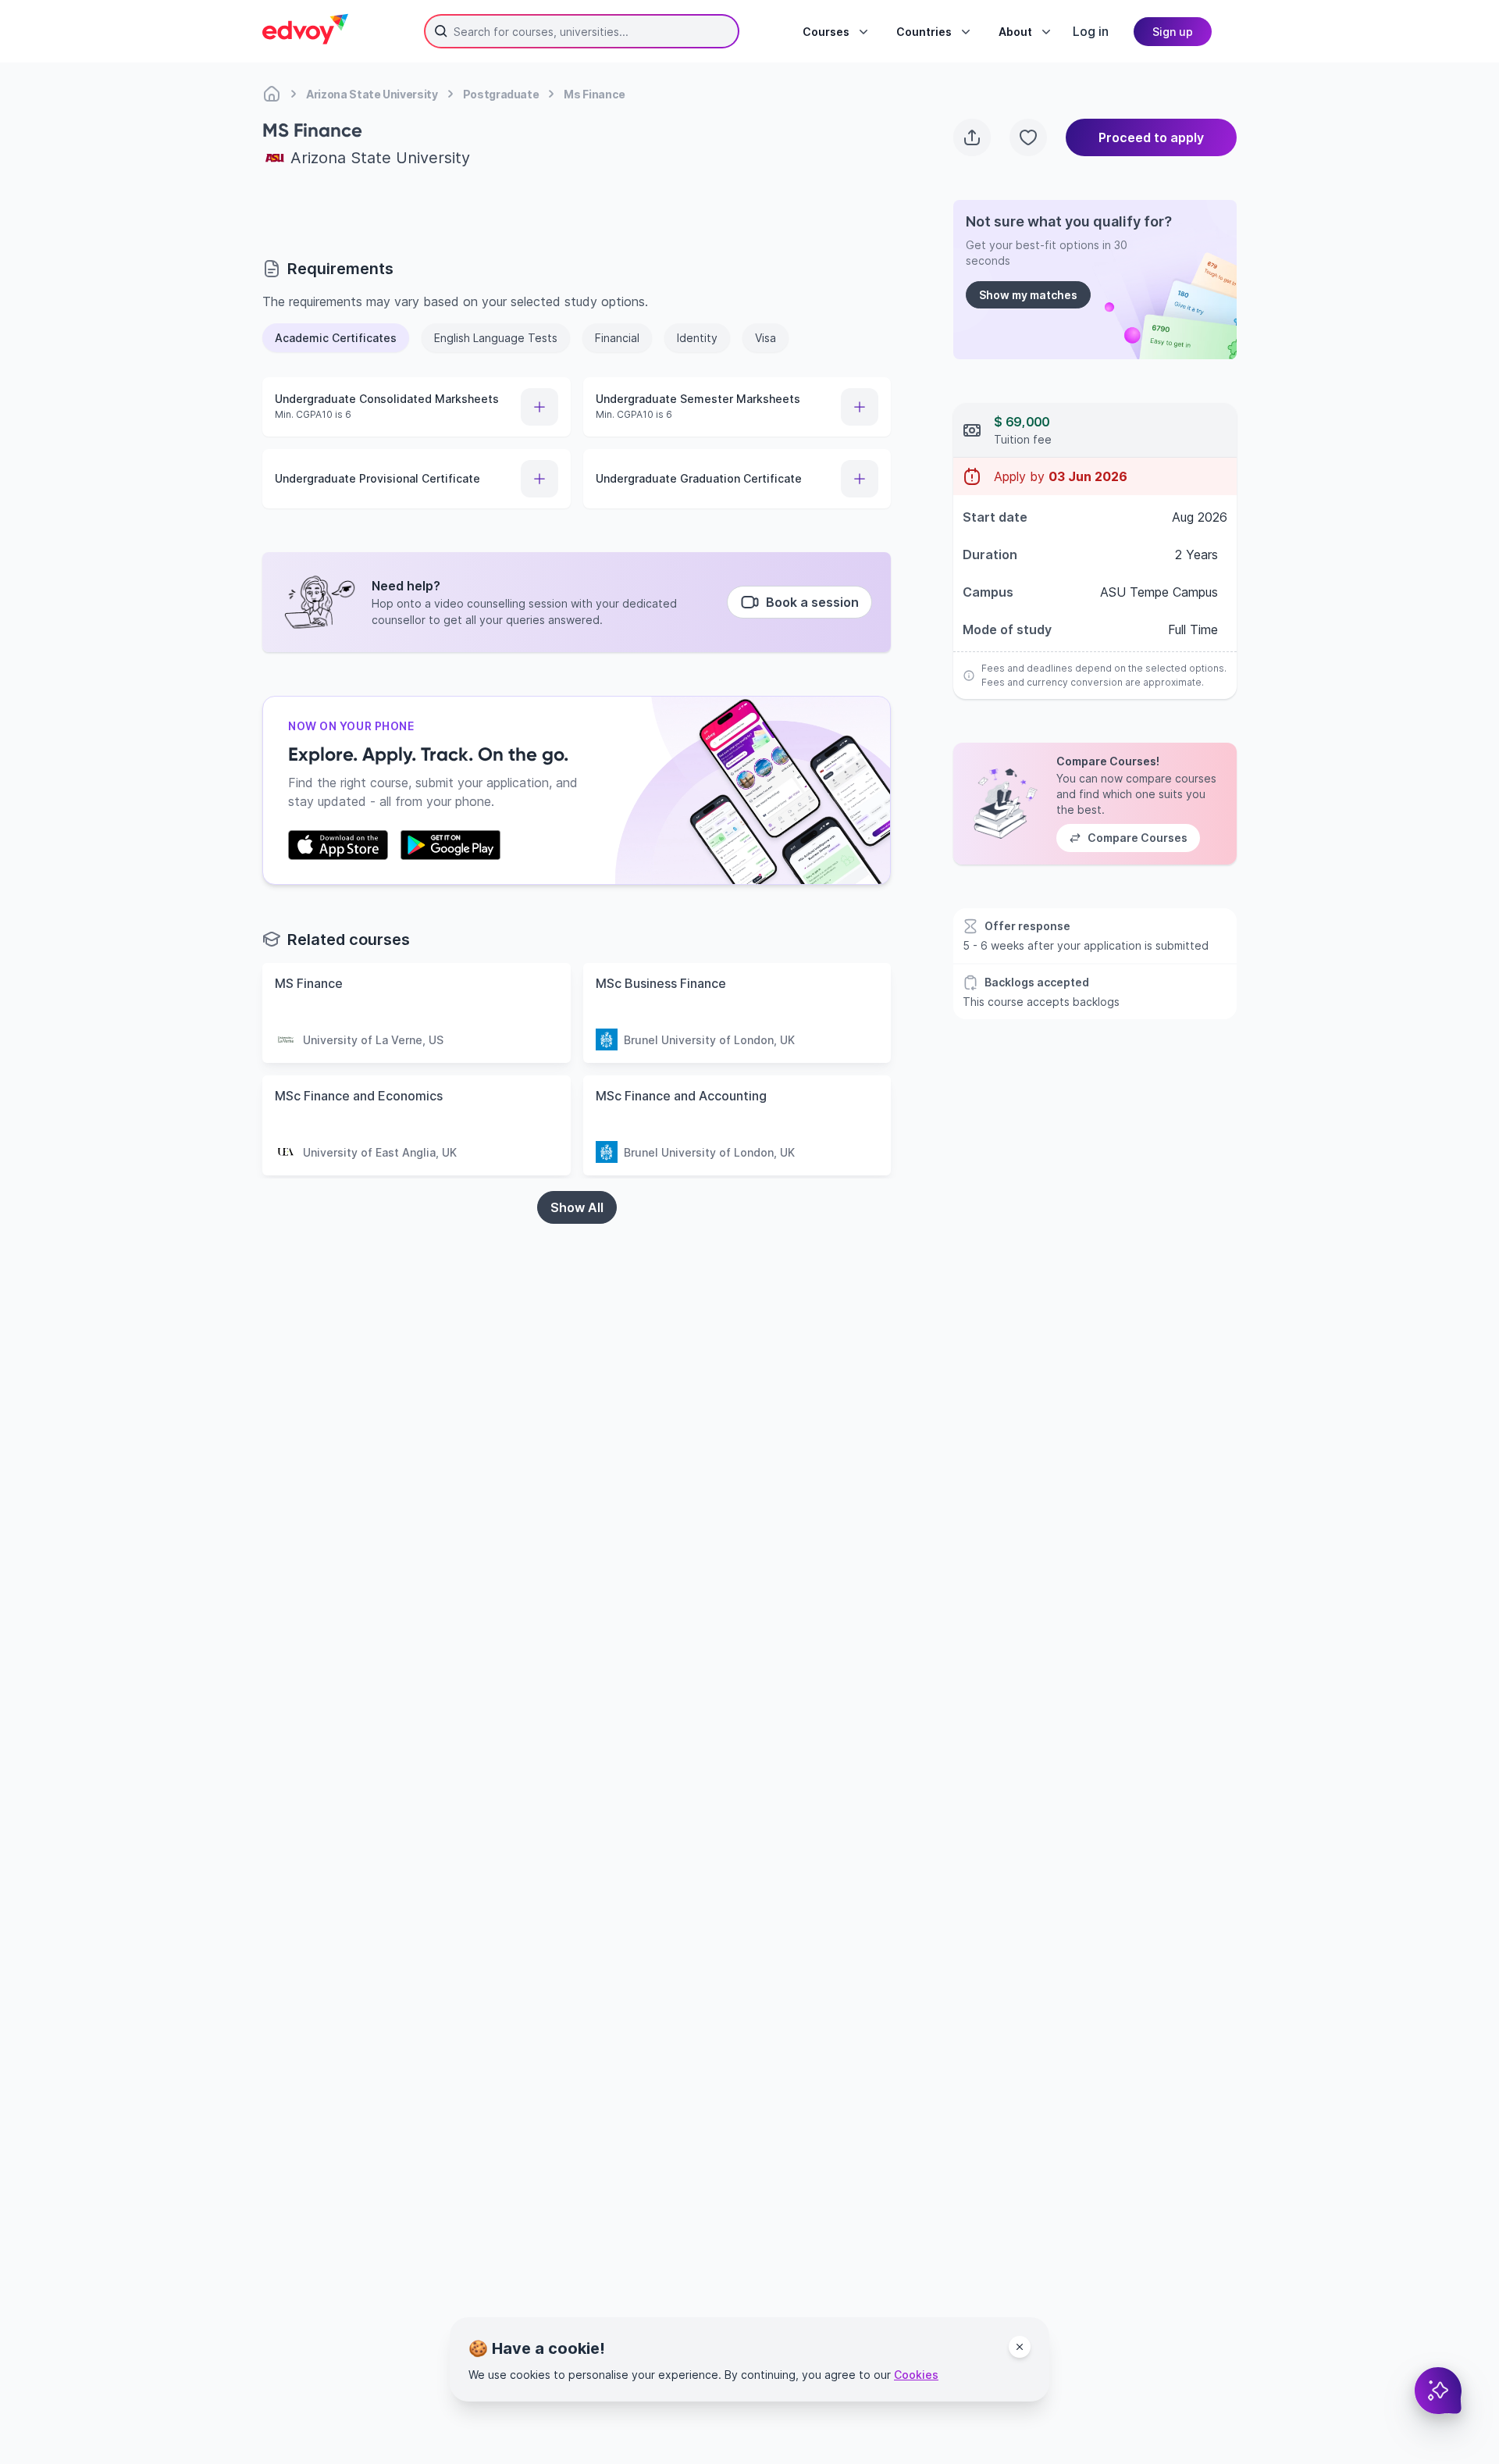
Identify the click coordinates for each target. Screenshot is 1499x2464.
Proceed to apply (1151, 137)
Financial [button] (617, 338)
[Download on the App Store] (338, 845)
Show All (577, 1207)
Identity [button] (697, 338)
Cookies (916, 2375)
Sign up (1173, 32)
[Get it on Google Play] (450, 845)
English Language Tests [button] (496, 338)
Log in (1091, 31)
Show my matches (1028, 295)
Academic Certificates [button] (336, 338)
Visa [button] (766, 338)
